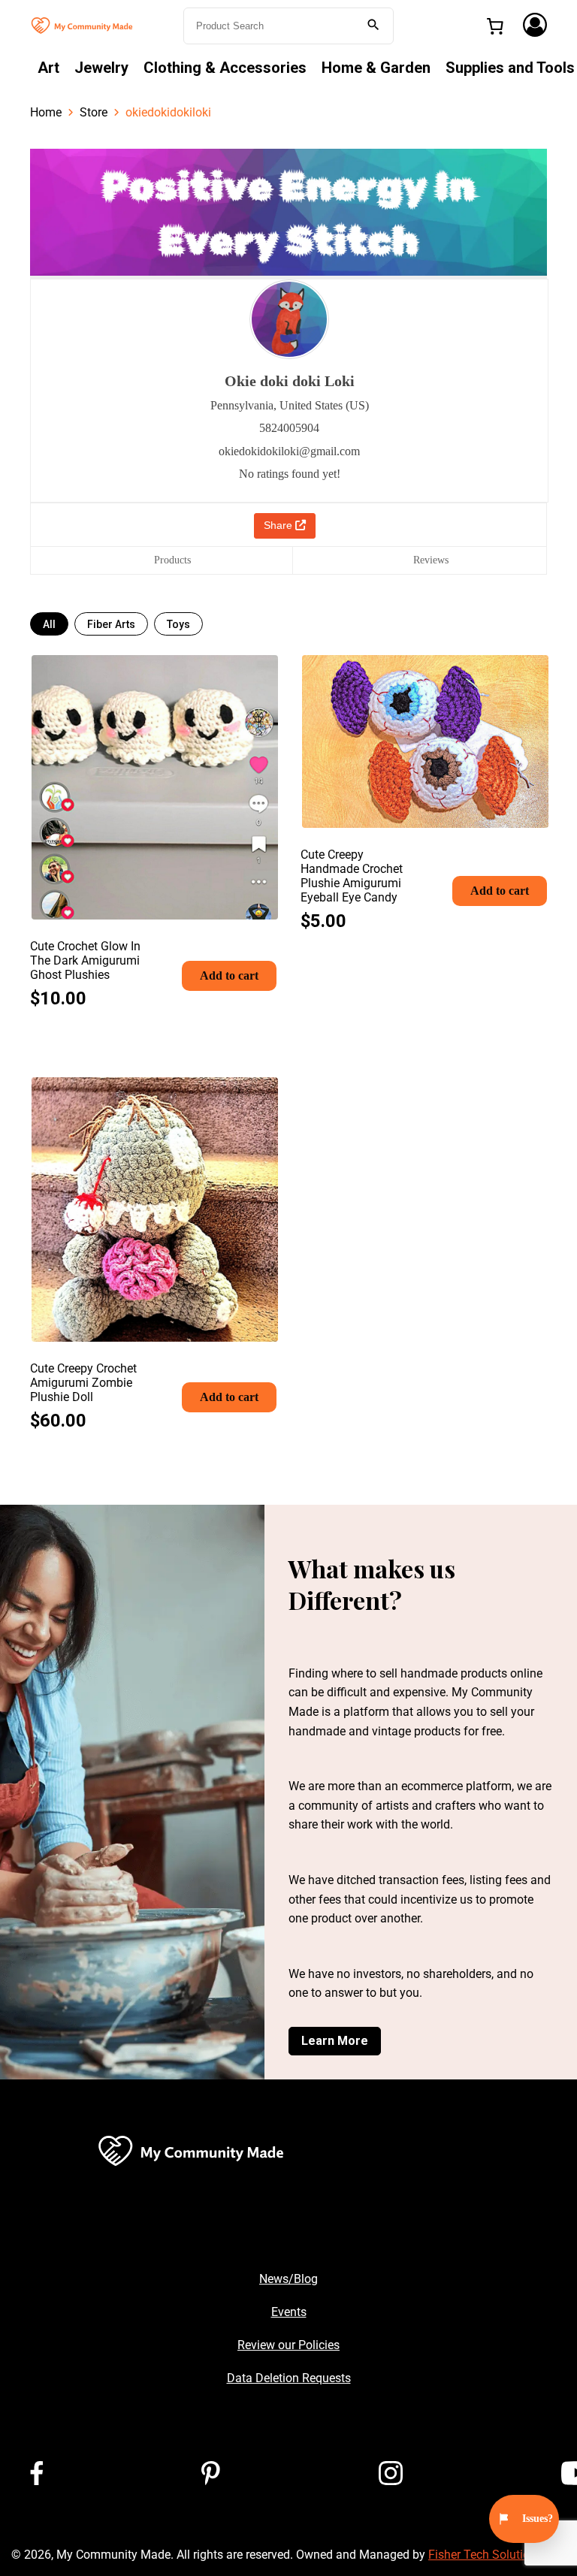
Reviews (431, 560)
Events (289, 2312)
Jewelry (101, 68)
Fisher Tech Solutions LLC (497, 2555)
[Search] (373, 26)
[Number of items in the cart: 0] (495, 26)
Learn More (335, 2041)
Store (94, 112)
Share (279, 525)
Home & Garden (376, 68)
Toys (178, 624)
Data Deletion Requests (289, 2378)
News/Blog (288, 2279)
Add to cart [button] (229, 975)
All (49, 624)
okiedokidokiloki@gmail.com (289, 451)
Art (48, 68)
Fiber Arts (111, 624)
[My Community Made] (83, 24)
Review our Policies (288, 2345)
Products (172, 560)
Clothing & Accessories (225, 68)
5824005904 (289, 428)
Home (46, 112)
